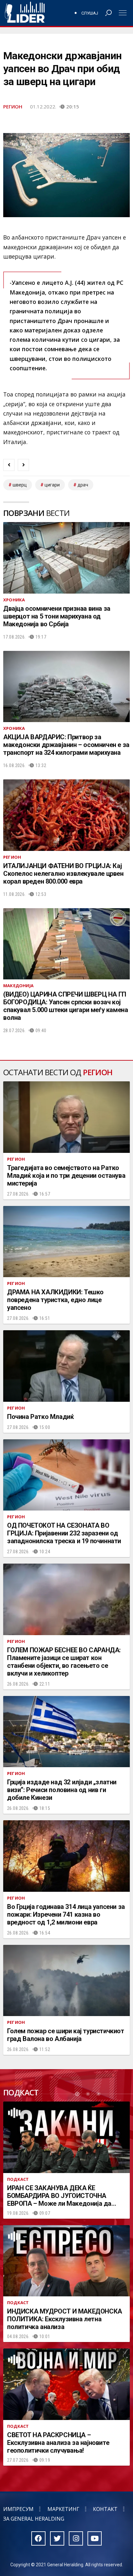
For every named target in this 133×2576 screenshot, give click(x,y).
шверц (20, 485)
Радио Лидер (25, 13)
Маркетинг (63, 2509)
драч (83, 485)
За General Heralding (34, 2519)
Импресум (18, 2509)
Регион (13, 106)
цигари (52, 485)
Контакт (105, 2509)
